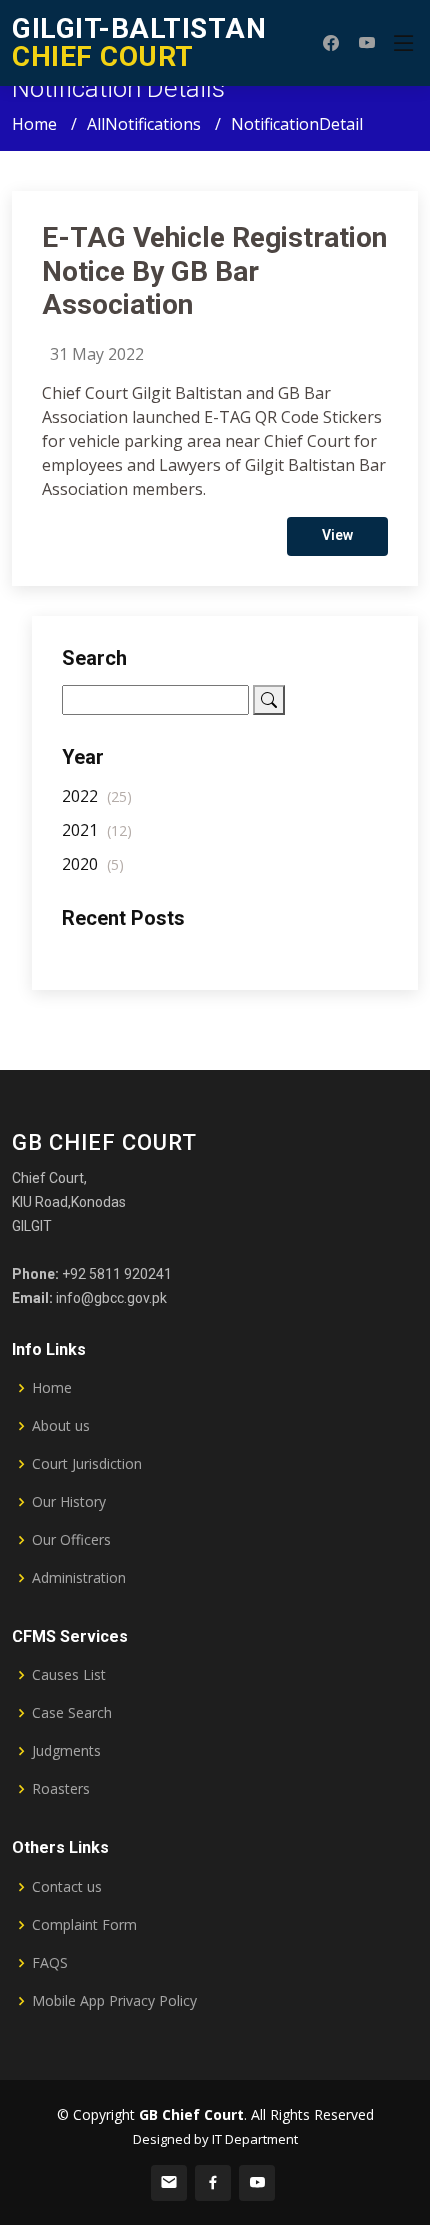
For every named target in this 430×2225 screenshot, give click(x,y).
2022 (97, 796)
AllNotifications (144, 124)
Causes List (69, 1675)
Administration (79, 1578)
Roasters (61, 1789)
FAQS (50, 1963)
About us (61, 1426)
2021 (97, 830)
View (337, 535)
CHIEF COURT (139, 42)
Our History (69, 1502)
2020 (93, 864)
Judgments (66, 1751)
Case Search (72, 1713)
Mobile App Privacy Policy (114, 2001)
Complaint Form (84, 1925)
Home (34, 124)
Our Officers (71, 1540)
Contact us (67, 1887)
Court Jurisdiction (87, 1464)
